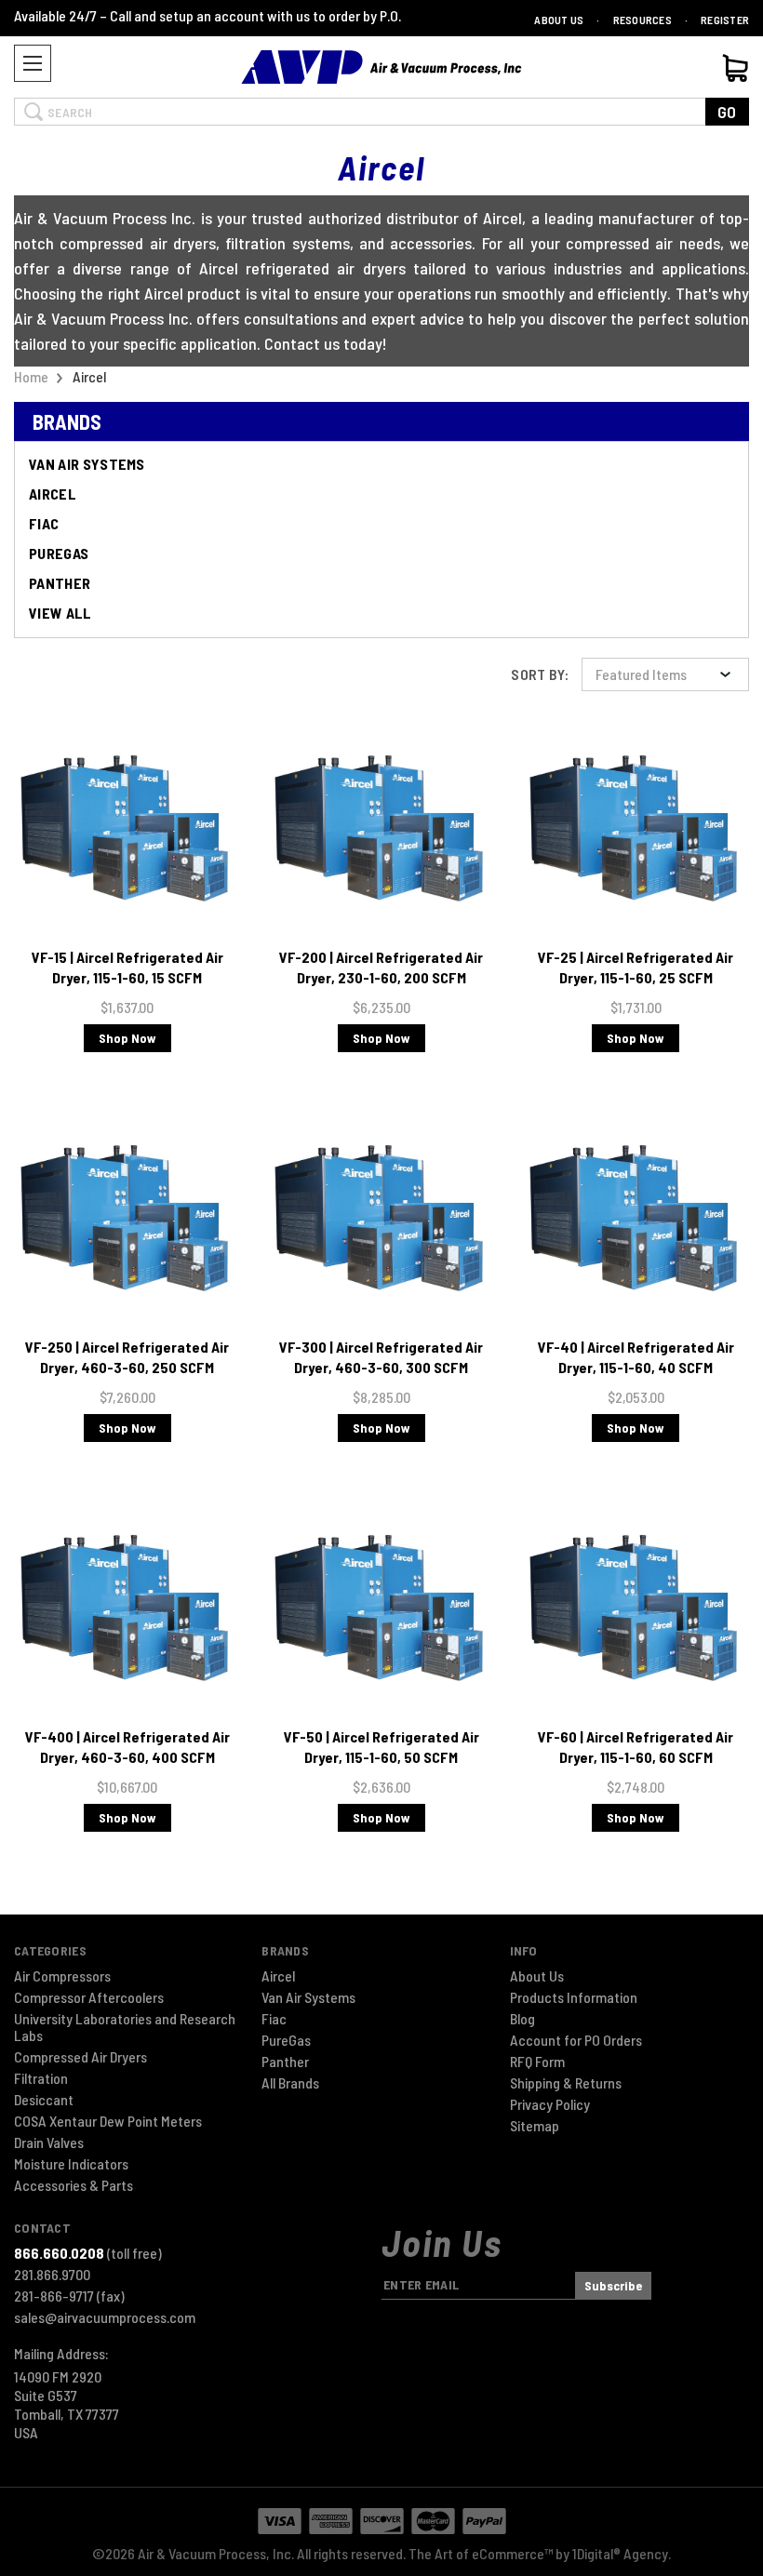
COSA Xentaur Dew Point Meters (108, 2121)
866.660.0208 (59, 2253)
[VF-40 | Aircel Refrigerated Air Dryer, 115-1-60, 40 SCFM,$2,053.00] (636, 1218)
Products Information (574, 1997)
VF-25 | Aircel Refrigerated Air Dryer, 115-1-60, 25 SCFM (636, 967)
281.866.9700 (52, 2275)
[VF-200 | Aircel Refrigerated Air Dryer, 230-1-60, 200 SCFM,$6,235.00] (381, 828)
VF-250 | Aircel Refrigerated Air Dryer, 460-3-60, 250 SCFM (127, 1357)
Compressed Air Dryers (80, 2057)
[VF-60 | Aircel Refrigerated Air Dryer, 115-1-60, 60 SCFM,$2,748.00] (636, 1608)
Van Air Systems (87, 464)
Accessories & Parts (74, 2185)
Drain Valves (49, 2142)
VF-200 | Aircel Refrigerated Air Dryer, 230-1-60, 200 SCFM (381, 967)
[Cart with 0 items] (735, 68)
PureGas (59, 553)
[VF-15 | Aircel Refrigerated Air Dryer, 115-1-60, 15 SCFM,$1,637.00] (127, 828)
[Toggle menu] (33, 63)
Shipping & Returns (566, 2083)
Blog (522, 2019)
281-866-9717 (69, 2296)
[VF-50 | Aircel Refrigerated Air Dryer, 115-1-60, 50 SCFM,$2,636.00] (381, 1608)
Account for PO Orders (576, 2040)
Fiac (44, 523)
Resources (643, 20)
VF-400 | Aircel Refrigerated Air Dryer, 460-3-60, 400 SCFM (127, 1747)
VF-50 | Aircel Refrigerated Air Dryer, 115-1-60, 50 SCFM (381, 1747)
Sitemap (535, 2126)
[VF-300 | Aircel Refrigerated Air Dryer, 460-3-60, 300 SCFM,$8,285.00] (381, 1218)
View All (60, 613)
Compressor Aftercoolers (89, 1997)
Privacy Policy (550, 2104)
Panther (60, 583)
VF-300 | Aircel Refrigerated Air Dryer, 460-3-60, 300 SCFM (381, 1357)
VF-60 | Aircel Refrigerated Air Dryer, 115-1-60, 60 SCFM (636, 1747)
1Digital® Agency (620, 2553)
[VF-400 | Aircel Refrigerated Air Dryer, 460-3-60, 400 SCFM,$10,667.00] (127, 1608)
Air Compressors (62, 1976)
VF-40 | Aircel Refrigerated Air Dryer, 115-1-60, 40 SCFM (636, 1357)
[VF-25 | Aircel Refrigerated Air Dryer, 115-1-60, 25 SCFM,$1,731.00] (636, 828)
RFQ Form (537, 2062)
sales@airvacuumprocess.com (105, 2317)
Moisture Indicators (71, 2164)
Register (725, 20)
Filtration (41, 2078)
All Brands (290, 2083)
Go (727, 112)
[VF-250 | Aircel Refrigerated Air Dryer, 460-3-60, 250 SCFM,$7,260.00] (127, 1218)
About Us (559, 20)
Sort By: (540, 674)
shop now (127, 1038)
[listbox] (665, 674)
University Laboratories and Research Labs (125, 2027)
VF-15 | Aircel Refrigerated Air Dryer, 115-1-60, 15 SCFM (127, 967)
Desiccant (44, 2100)
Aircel (53, 494)
